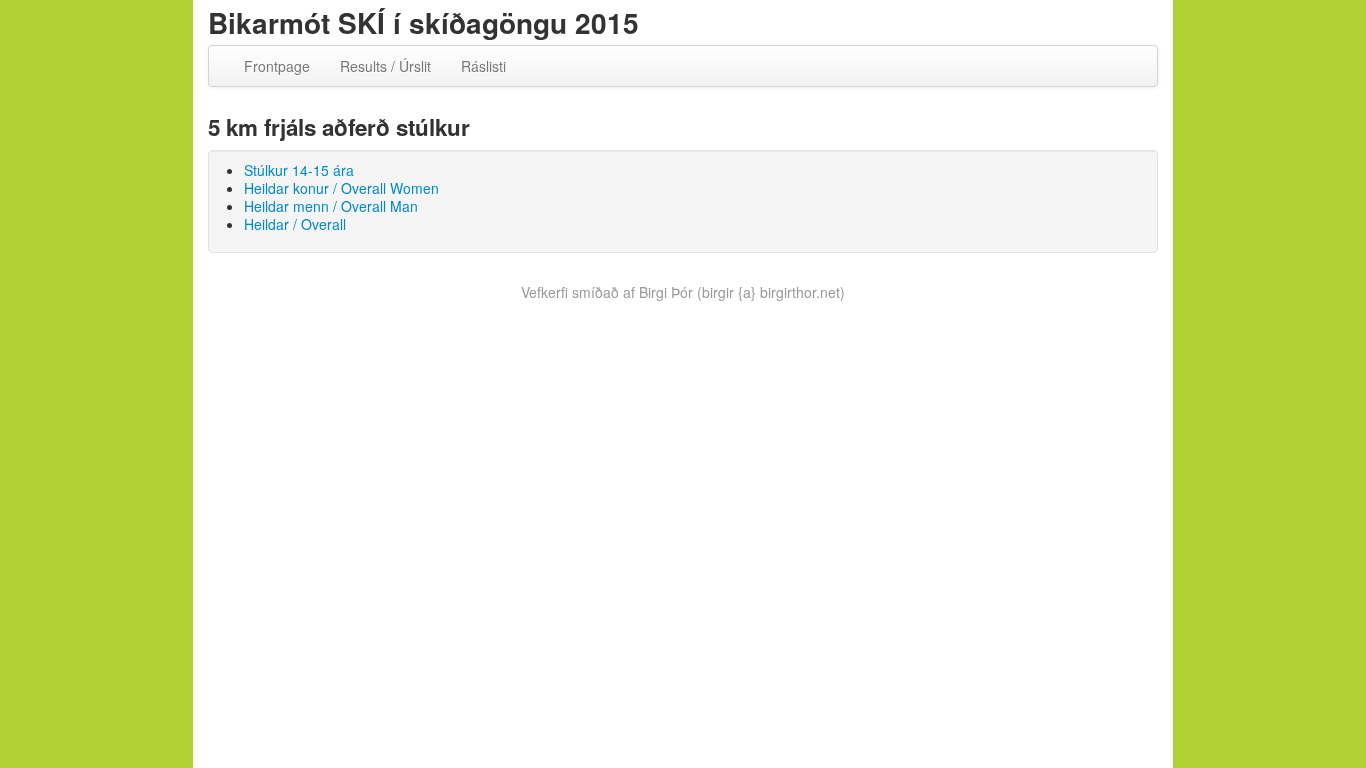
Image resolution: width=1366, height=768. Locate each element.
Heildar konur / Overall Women (341, 188)
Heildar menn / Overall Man (331, 206)
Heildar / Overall (295, 224)
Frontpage (277, 66)
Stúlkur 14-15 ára (299, 170)
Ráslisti (483, 66)
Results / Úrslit (385, 66)
